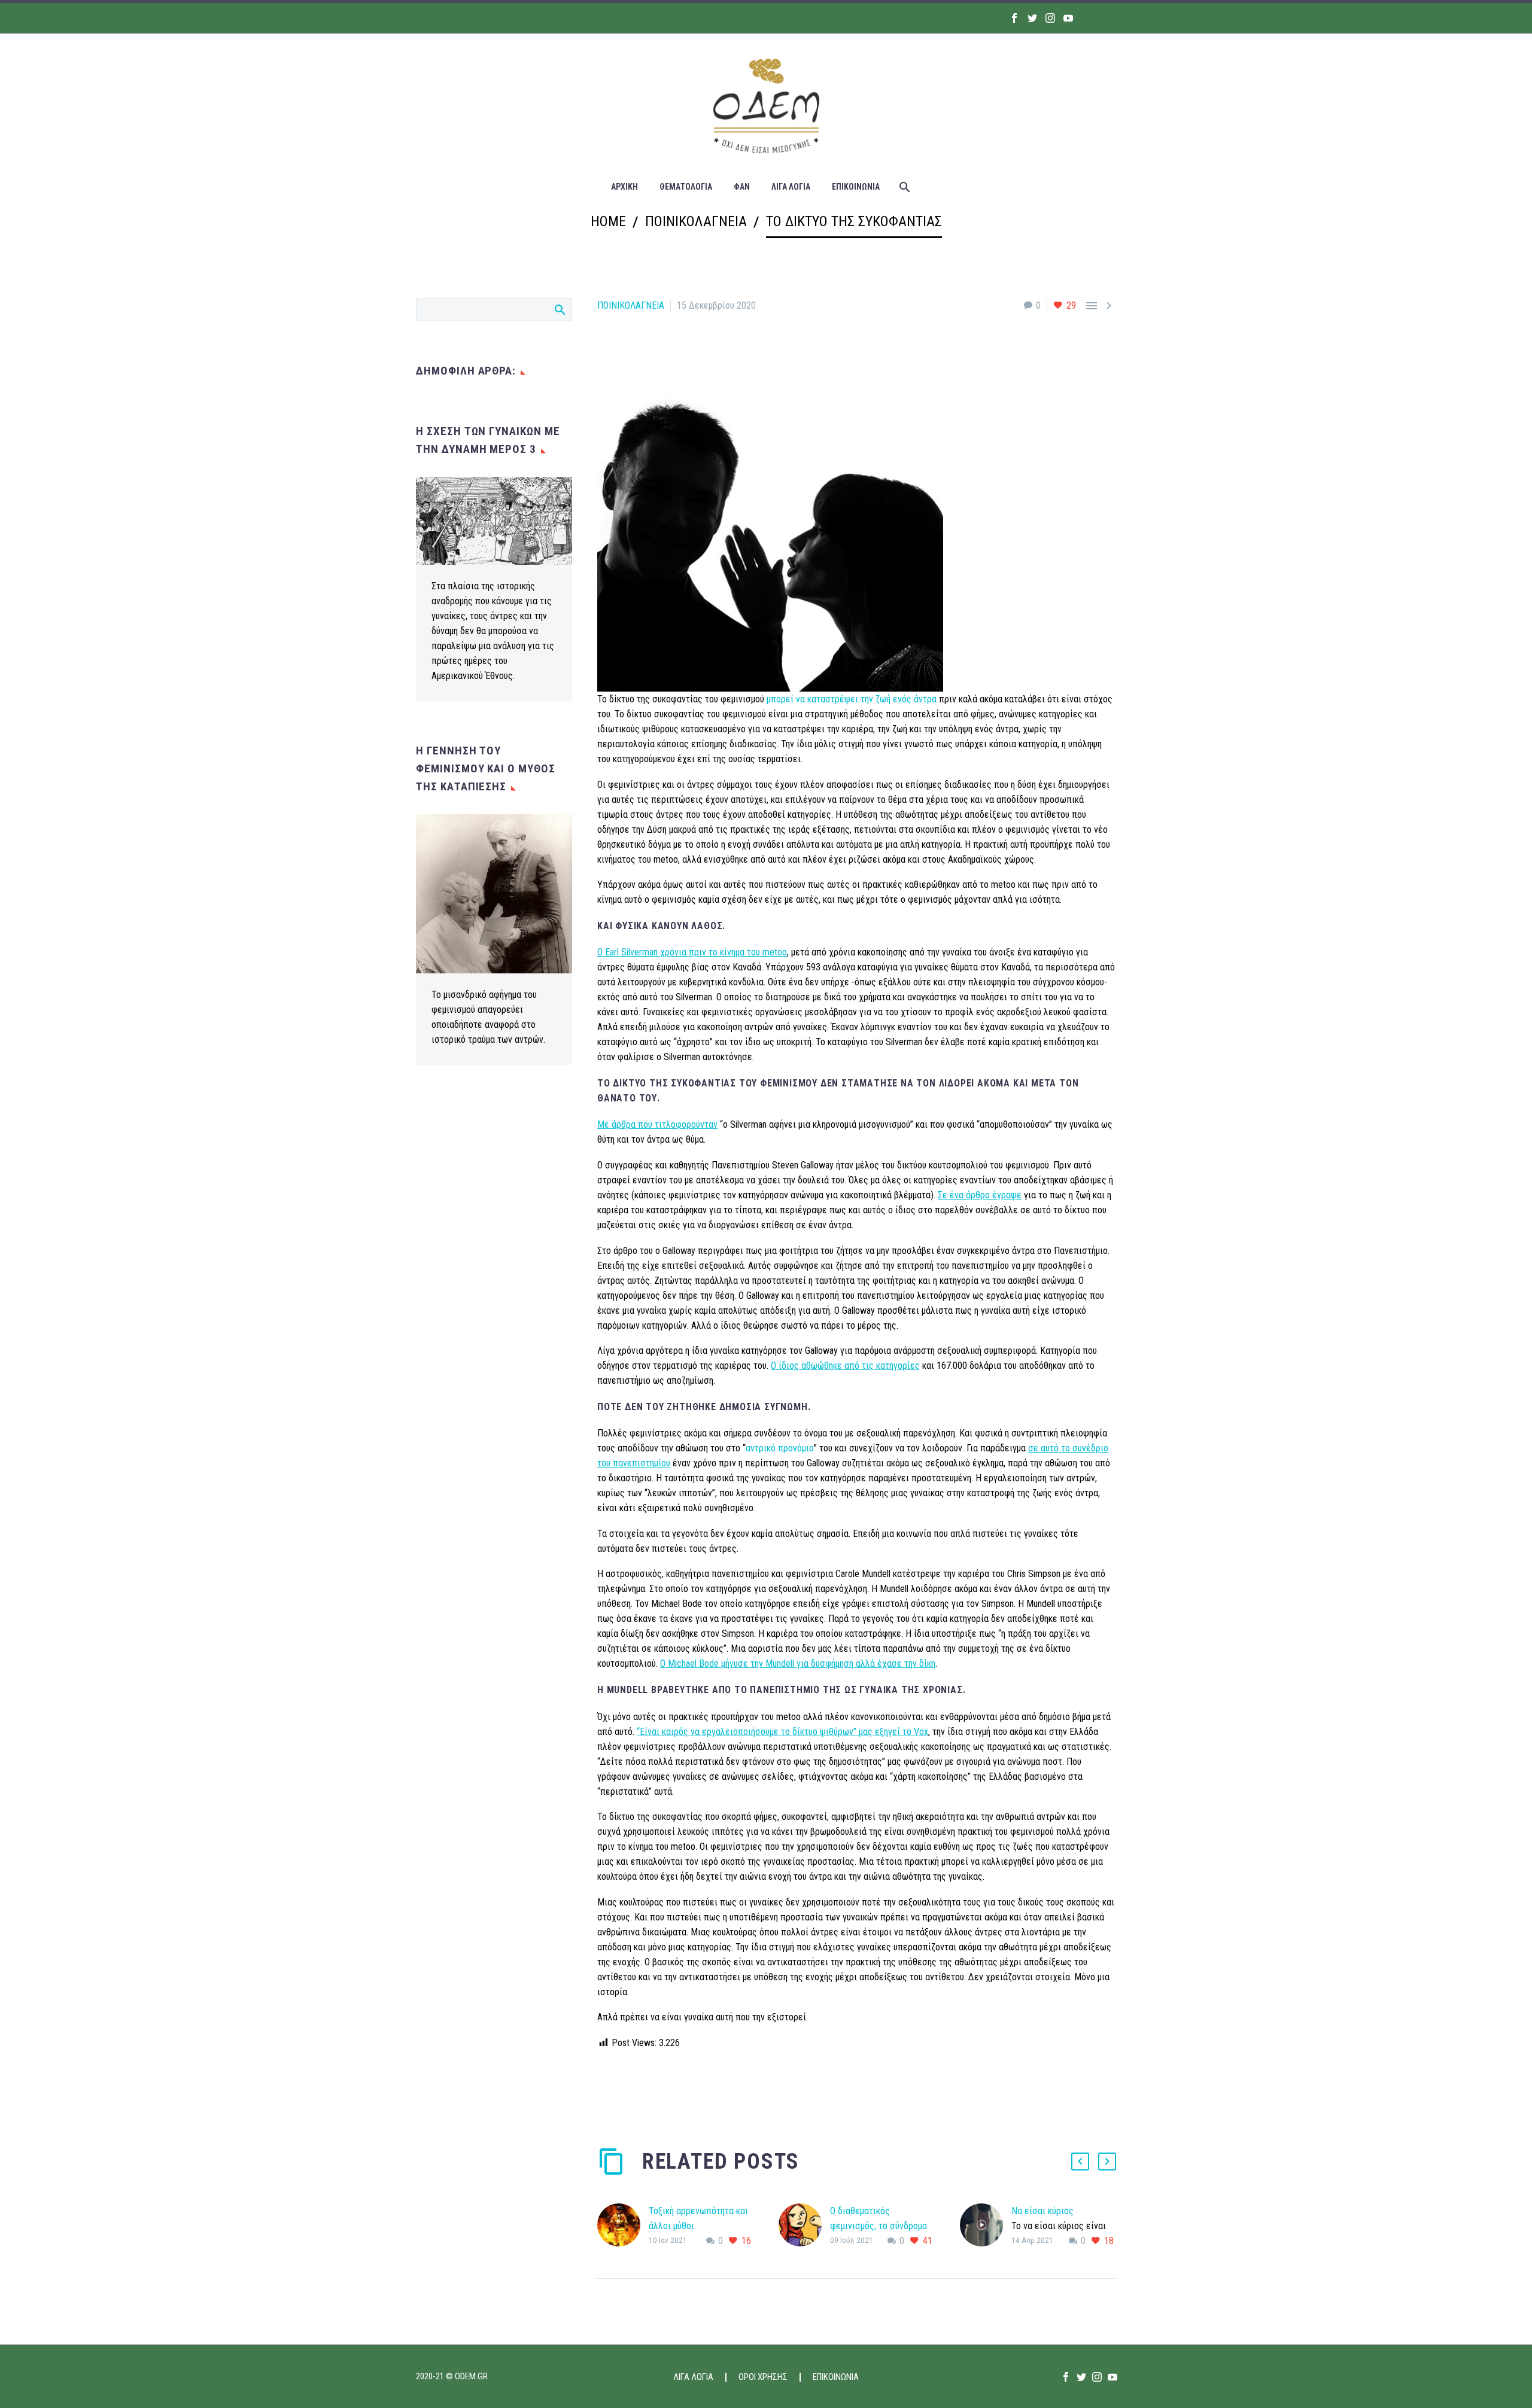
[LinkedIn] (677, 2091)
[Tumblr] (659, 2091)
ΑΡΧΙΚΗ (624, 187)
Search (559, 309)
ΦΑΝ (742, 187)
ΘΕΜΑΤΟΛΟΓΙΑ (686, 187)
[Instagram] (1050, 18)
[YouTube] (1068, 18)
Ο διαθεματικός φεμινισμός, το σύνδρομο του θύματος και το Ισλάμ (879, 2226)
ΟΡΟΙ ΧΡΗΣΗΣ (763, 2377)
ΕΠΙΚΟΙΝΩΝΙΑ (856, 187)
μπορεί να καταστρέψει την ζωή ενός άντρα (852, 699)
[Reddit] (695, 2091)
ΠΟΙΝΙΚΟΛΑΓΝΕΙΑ (631, 305)
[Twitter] (1032, 18)
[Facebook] (1014, 18)
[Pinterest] (641, 2091)
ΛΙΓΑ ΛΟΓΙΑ (791, 187)
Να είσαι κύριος (1042, 2211)
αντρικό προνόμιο (780, 1448)
